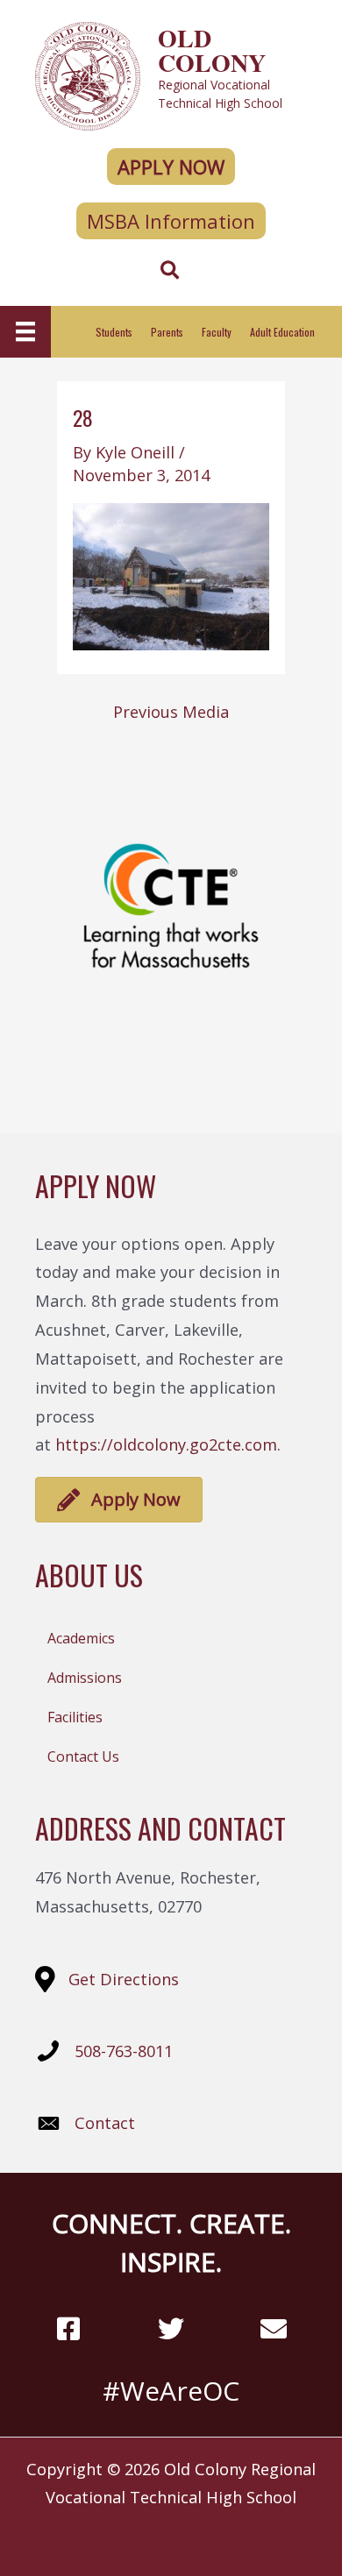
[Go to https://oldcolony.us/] (171, 74)
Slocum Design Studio (202, 2535)
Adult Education (282, 332)
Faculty (217, 332)
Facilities (75, 1717)
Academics (81, 1638)
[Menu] (25, 331)
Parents (167, 332)
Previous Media (171, 712)
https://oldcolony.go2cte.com (166, 1444)
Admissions (85, 1678)
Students (114, 332)
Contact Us (83, 1756)
